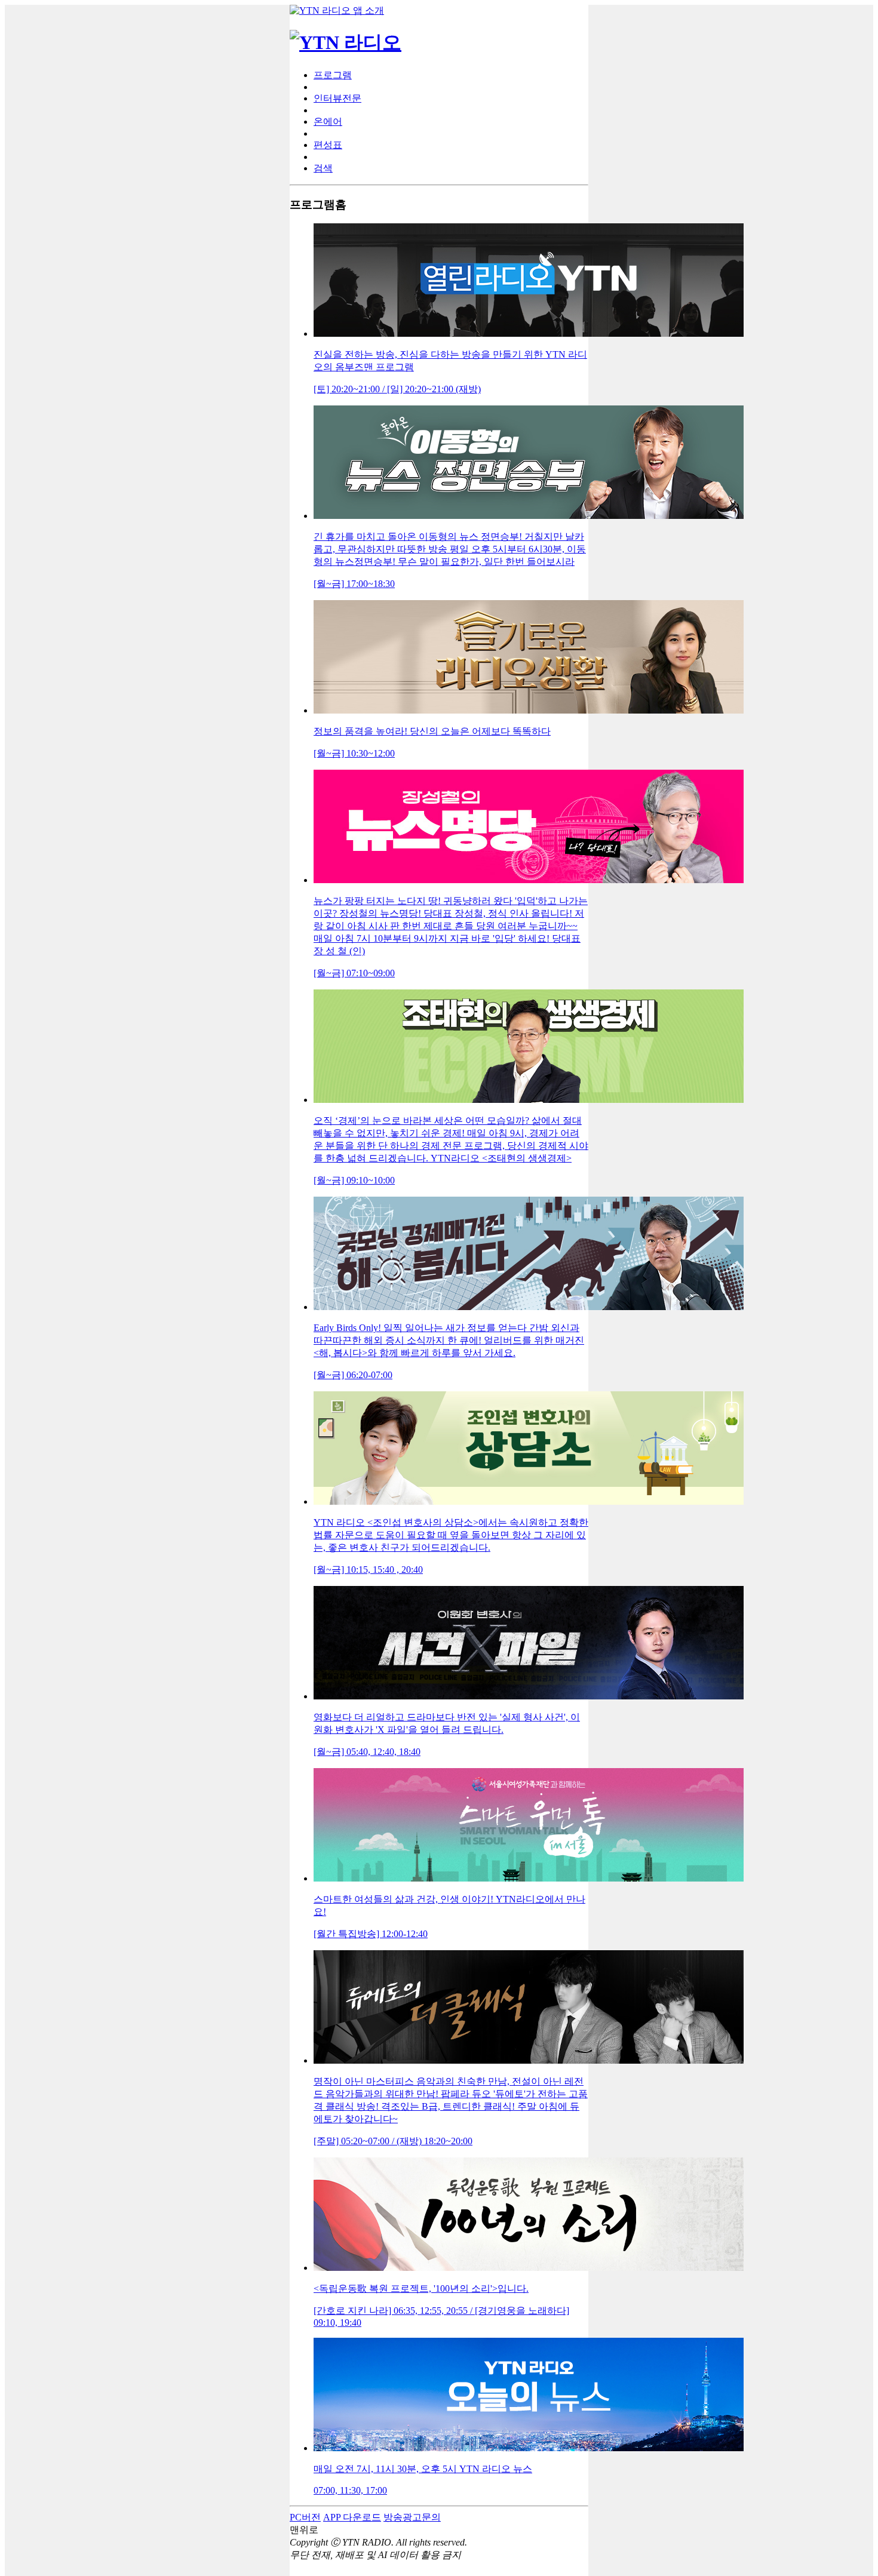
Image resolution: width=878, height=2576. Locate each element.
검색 (323, 168)
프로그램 (333, 75)
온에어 (328, 122)
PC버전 (305, 2517)
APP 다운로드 (352, 2517)
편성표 (328, 145)
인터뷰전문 (337, 98)
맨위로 (304, 2530)
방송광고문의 (412, 2517)
